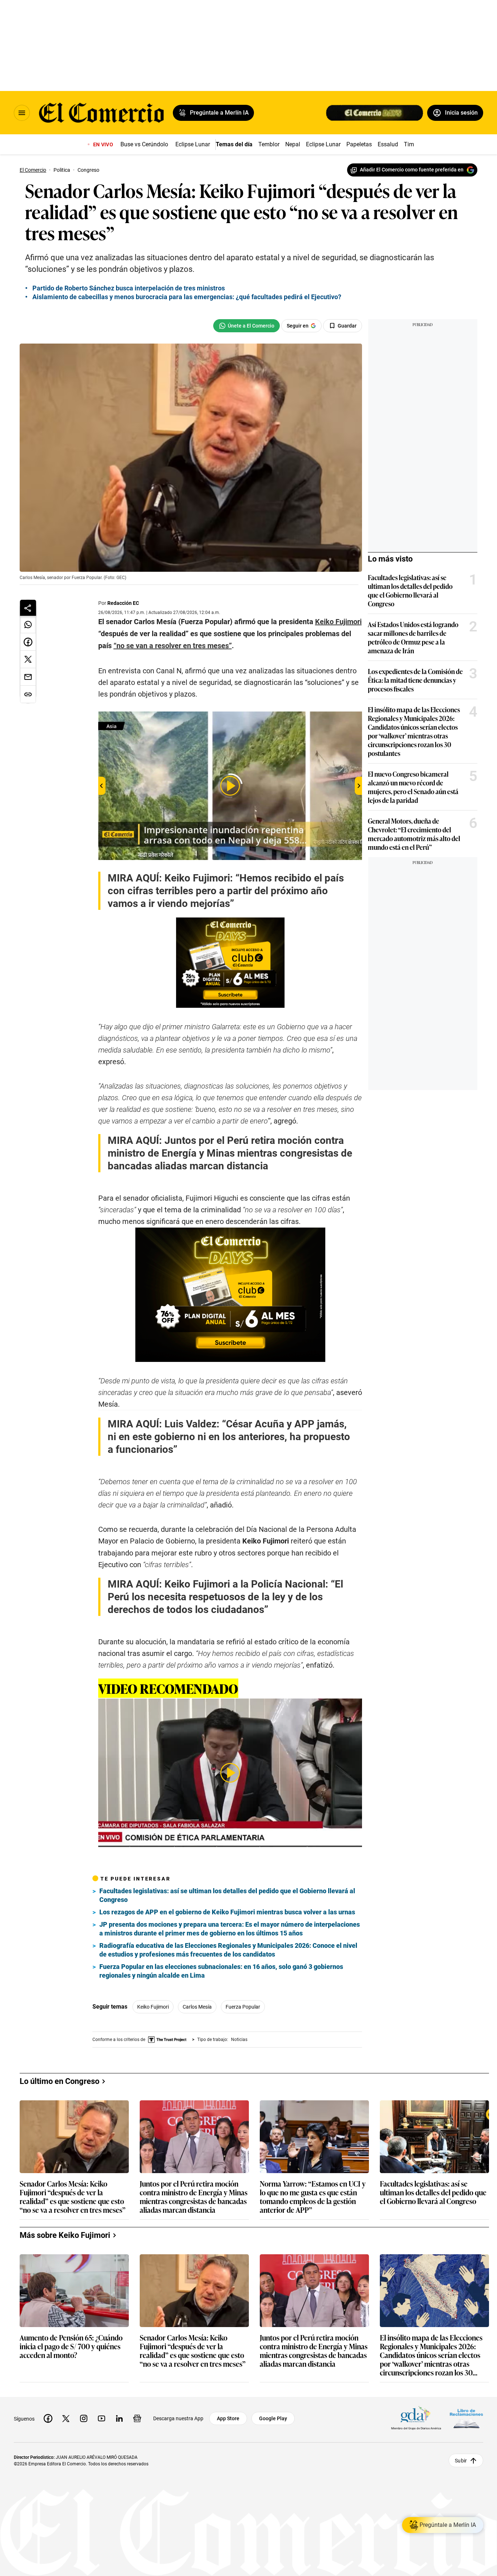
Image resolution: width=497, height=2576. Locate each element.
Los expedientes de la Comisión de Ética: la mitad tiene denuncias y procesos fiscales (415, 680)
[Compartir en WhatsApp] (28, 625)
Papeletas (359, 144)
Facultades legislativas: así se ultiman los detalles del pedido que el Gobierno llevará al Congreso (227, 1895)
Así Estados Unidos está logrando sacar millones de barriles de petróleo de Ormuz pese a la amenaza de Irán (413, 637)
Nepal (293, 144)
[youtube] (102, 2418)
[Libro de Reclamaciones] (466, 2419)
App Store (228, 2418)
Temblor (269, 144)
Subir (461, 2461)
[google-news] (137, 2418)
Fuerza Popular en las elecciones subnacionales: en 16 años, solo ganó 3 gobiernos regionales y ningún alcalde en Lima (221, 1971)
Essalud (388, 144)
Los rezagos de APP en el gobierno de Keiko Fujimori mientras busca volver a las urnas (227, 1912)
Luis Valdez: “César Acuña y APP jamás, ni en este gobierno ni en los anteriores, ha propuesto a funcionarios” (229, 1437)
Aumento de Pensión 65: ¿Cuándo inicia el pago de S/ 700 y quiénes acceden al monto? (71, 2347)
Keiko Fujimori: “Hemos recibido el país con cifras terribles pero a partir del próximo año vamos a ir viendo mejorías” (226, 891)
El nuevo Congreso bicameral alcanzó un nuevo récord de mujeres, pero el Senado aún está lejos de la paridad (413, 787)
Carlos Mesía (197, 2007)
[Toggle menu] (22, 113)
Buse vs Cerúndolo (144, 144)
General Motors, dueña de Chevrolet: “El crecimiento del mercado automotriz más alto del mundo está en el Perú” (414, 834)
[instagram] (84, 2418)
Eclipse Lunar (193, 144)
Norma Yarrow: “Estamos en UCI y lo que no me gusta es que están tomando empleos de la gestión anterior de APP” (313, 2196)
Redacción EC (123, 603)
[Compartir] (28, 608)
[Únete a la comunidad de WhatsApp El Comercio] (246, 326)
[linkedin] (119, 2418)
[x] (66, 2418)
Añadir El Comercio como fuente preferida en (412, 170)
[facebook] (48, 2418)
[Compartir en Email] (28, 677)
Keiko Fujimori (153, 2007)
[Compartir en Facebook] (28, 642)
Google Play (273, 2418)
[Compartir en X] (28, 659)
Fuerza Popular (243, 2007)
